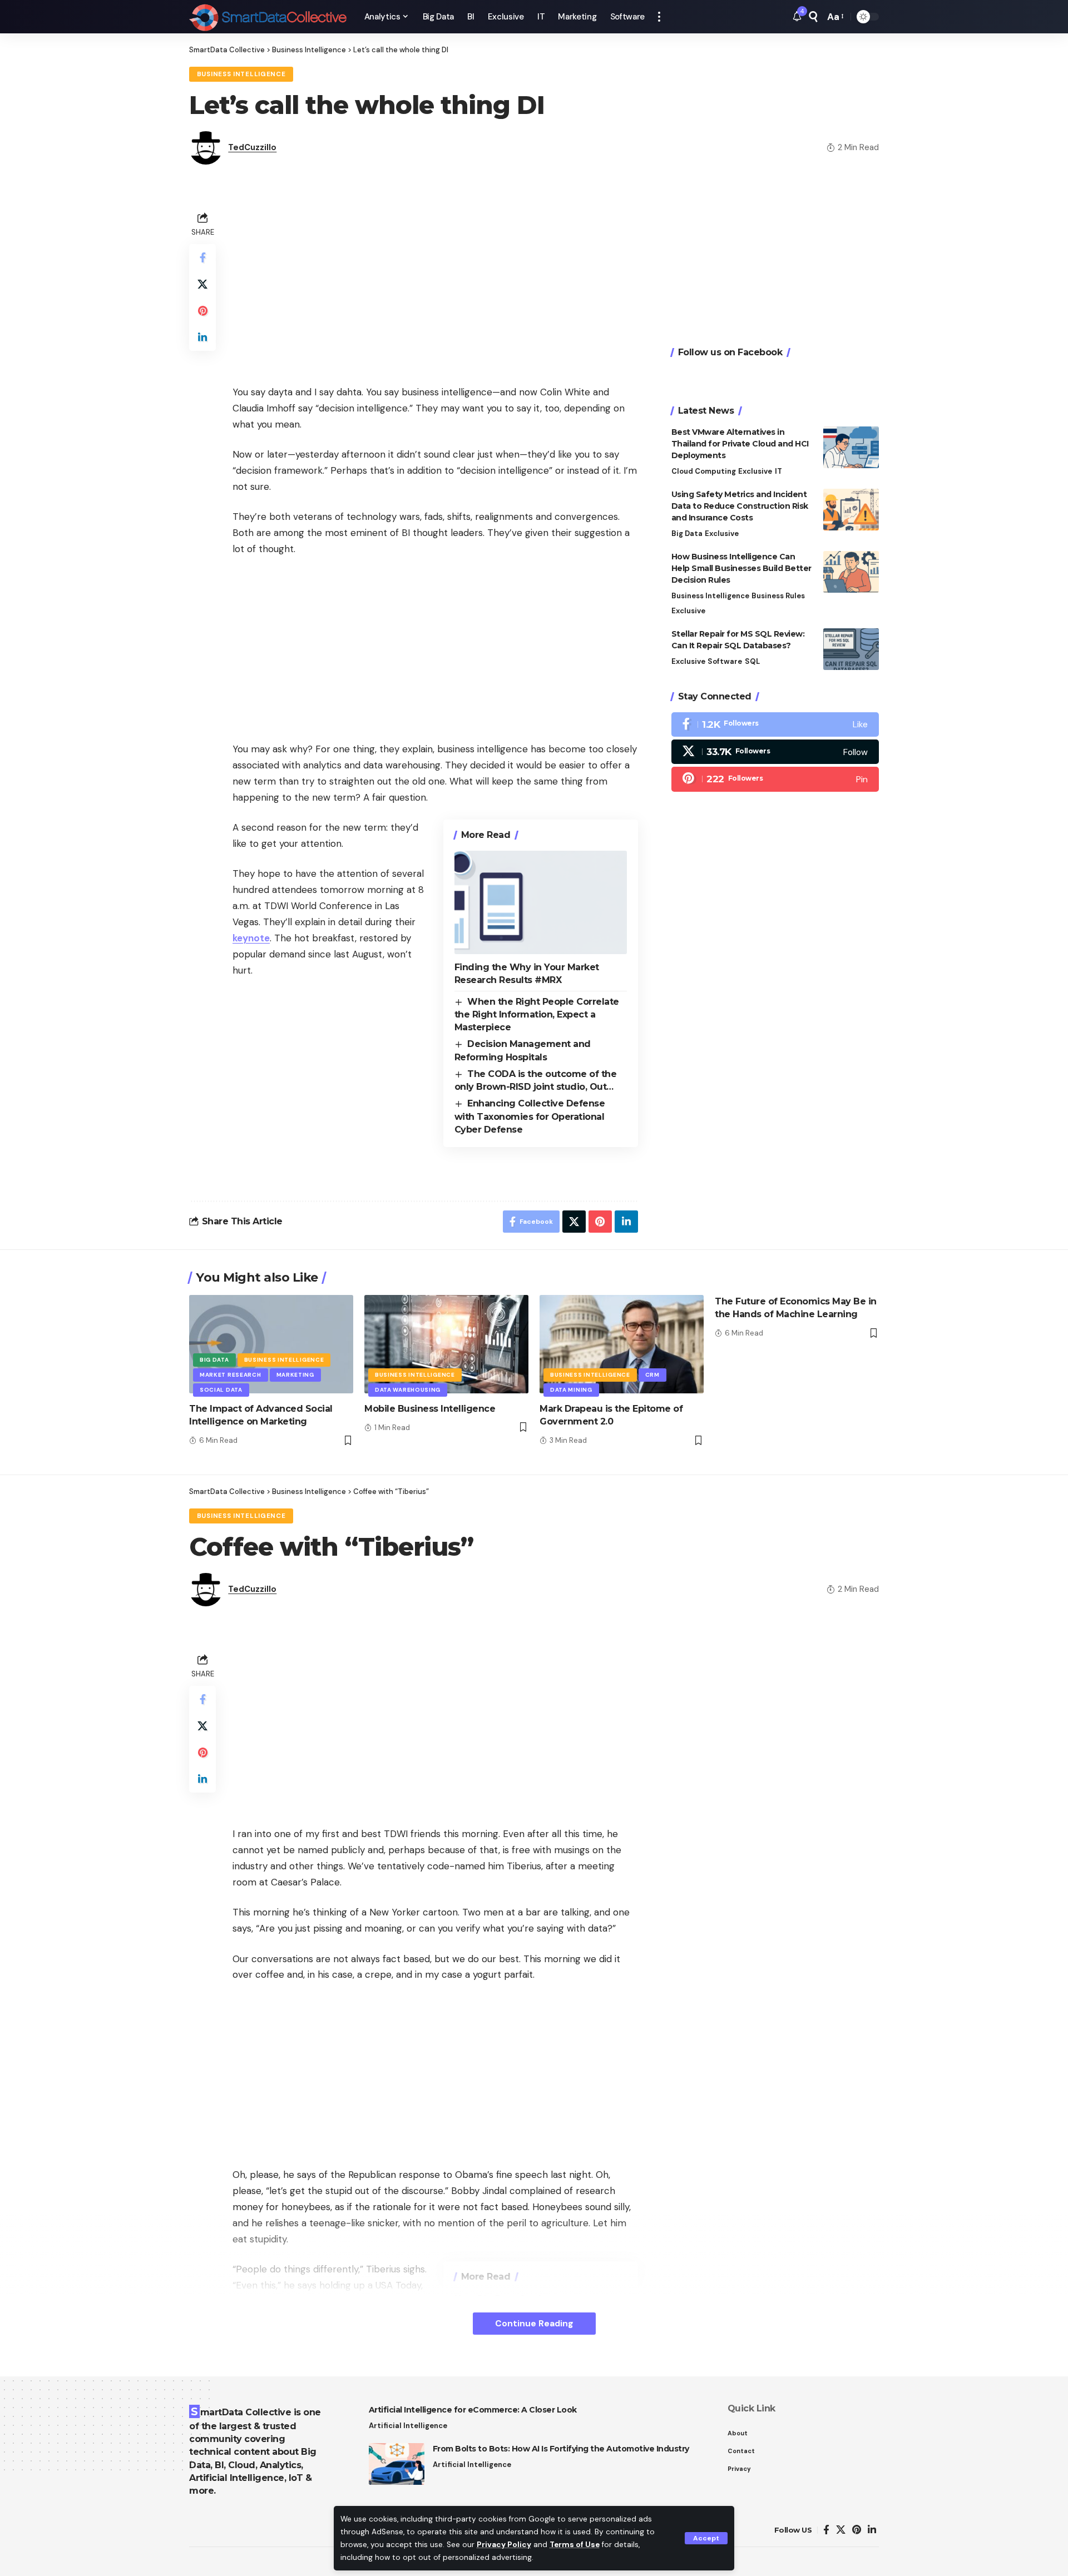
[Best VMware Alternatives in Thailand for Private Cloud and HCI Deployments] (851, 447)
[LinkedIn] (872, 2530)
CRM (652, 1375)
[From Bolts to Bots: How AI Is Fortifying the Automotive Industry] (397, 2464)
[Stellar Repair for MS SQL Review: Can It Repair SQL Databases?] (851, 649)
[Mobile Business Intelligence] (446, 1344)
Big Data (687, 533)
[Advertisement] (435, 287)
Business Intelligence (241, 74)
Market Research (231, 1375)
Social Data (221, 1390)
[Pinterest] (775, 779)
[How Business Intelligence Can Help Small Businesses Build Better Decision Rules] (851, 572)
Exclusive (755, 471)
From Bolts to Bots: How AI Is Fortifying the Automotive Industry (561, 2449)
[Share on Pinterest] (202, 311)
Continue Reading (534, 2323)
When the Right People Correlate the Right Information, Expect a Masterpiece (537, 1015)
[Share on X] (202, 284)
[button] (706, 2538)
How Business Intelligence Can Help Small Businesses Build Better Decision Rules (741, 568)
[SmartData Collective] (268, 17)
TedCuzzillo (252, 147)
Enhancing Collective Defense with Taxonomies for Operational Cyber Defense (530, 1116)
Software (725, 661)
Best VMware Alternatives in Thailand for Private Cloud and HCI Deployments (740, 444)
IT (778, 471)
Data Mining (571, 1390)
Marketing (295, 1375)
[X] (775, 752)
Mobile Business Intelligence (430, 1409)
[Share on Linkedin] (202, 337)
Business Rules (778, 596)
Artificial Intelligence (408, 2426)
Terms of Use (575, 2545)
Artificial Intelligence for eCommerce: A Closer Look (473, 2410)
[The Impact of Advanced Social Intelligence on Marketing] (271, 1344)
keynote (251, 938)
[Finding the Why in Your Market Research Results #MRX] (541, 902)
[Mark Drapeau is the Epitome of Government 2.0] (622, 1344)
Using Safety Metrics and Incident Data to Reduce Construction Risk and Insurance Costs (740, 506)
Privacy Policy (504, 2545)
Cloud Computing (704, 471)
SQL (752, 661)
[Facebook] (775, 724)
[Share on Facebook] (202, 257)
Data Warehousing (408, 1390)
